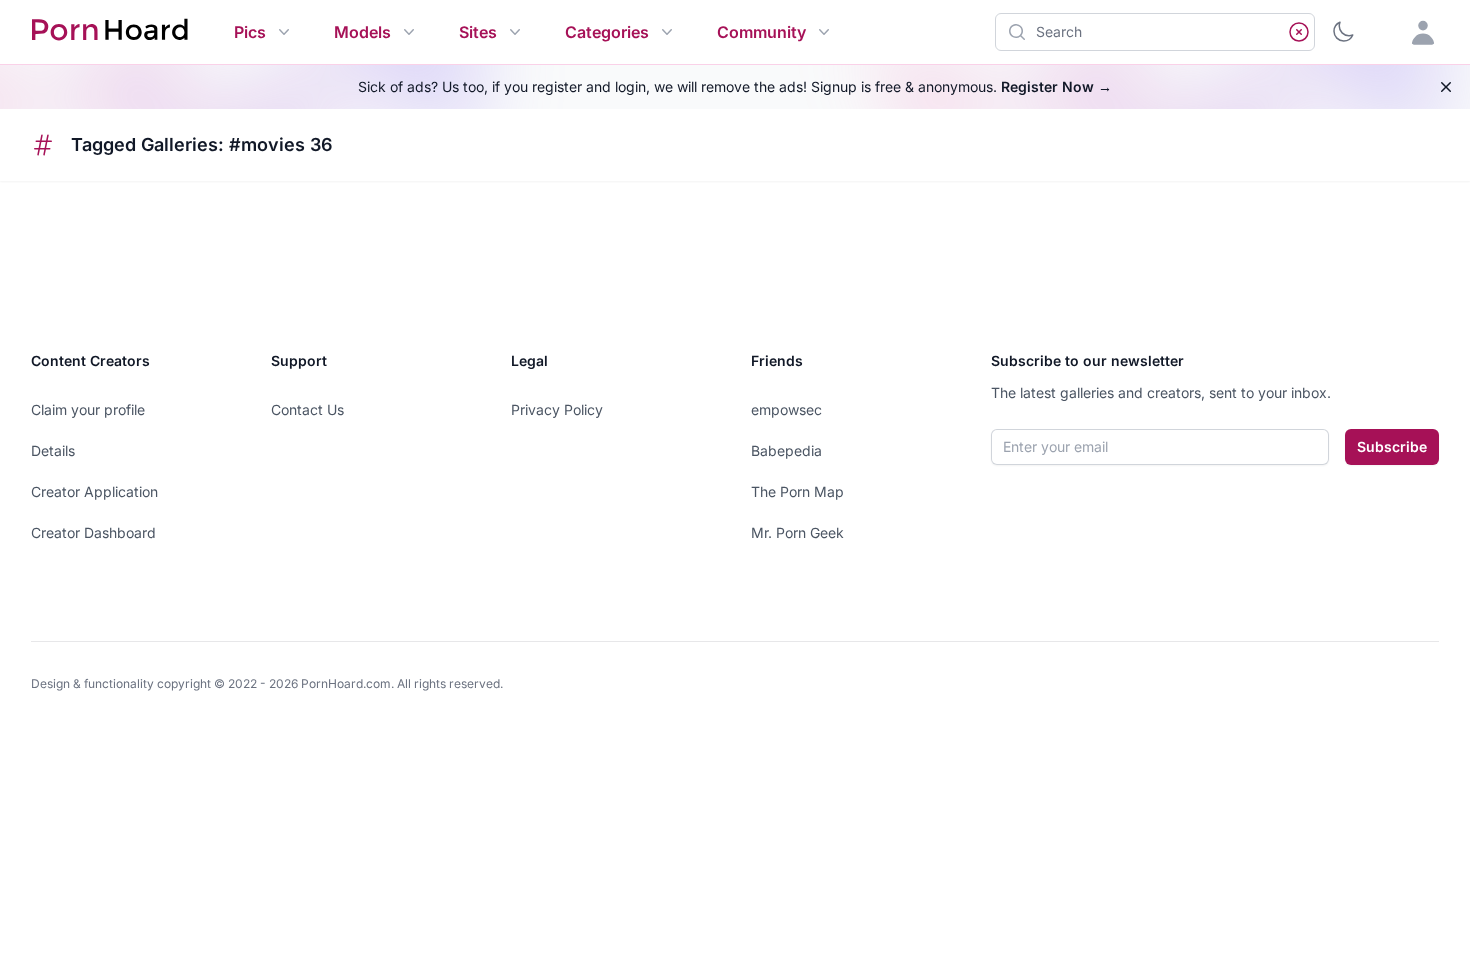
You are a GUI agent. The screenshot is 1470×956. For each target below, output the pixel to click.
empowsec (786, 409)
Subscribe (1392, 446)
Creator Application (94, 491)
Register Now (1056, 86)
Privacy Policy (557, 409)
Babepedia (786, 450)
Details (53, 450)
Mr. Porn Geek (797, 532)
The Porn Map (797, 491)
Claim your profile (88, 409)
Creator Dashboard (93, 532)
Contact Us (307, 409)
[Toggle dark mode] (1343, 32)
